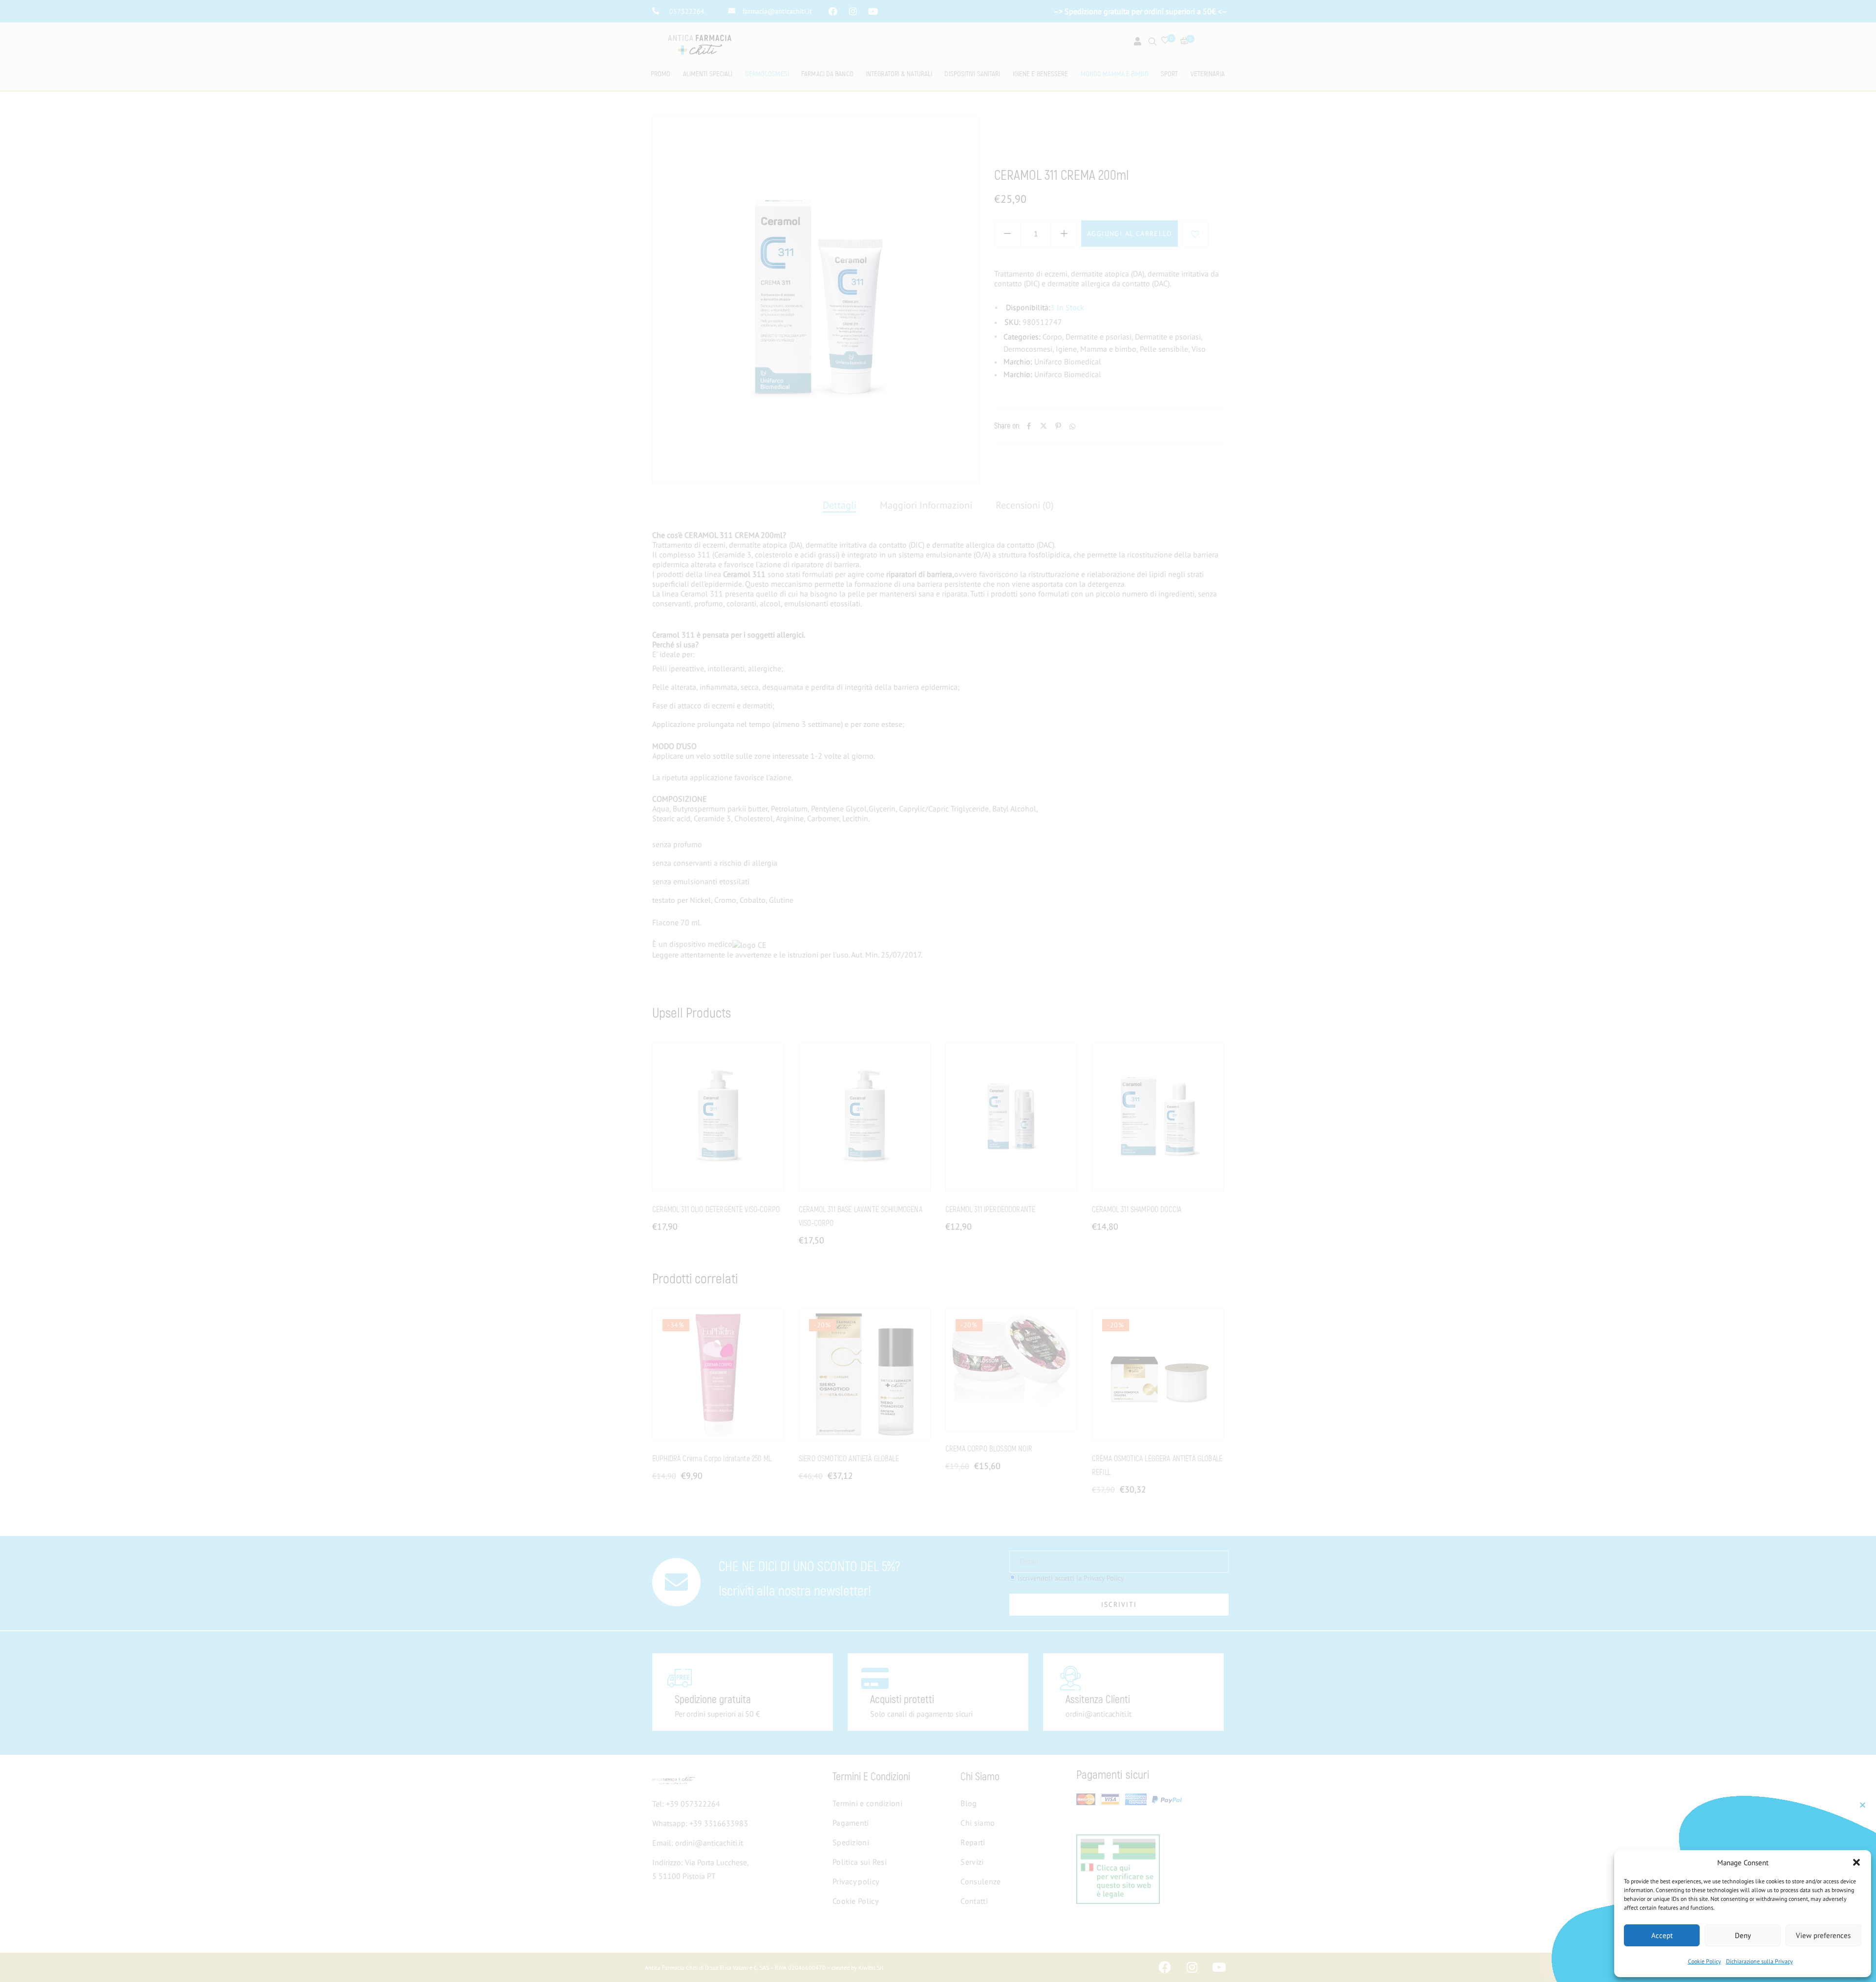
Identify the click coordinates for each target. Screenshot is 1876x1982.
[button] (1856, 1862)
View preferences (1823, 1935)
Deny (1743, 1935)
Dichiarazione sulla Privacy (1759, 1961)
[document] (938, 991)
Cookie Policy (1705, 1961)
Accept (1662, 1935)
